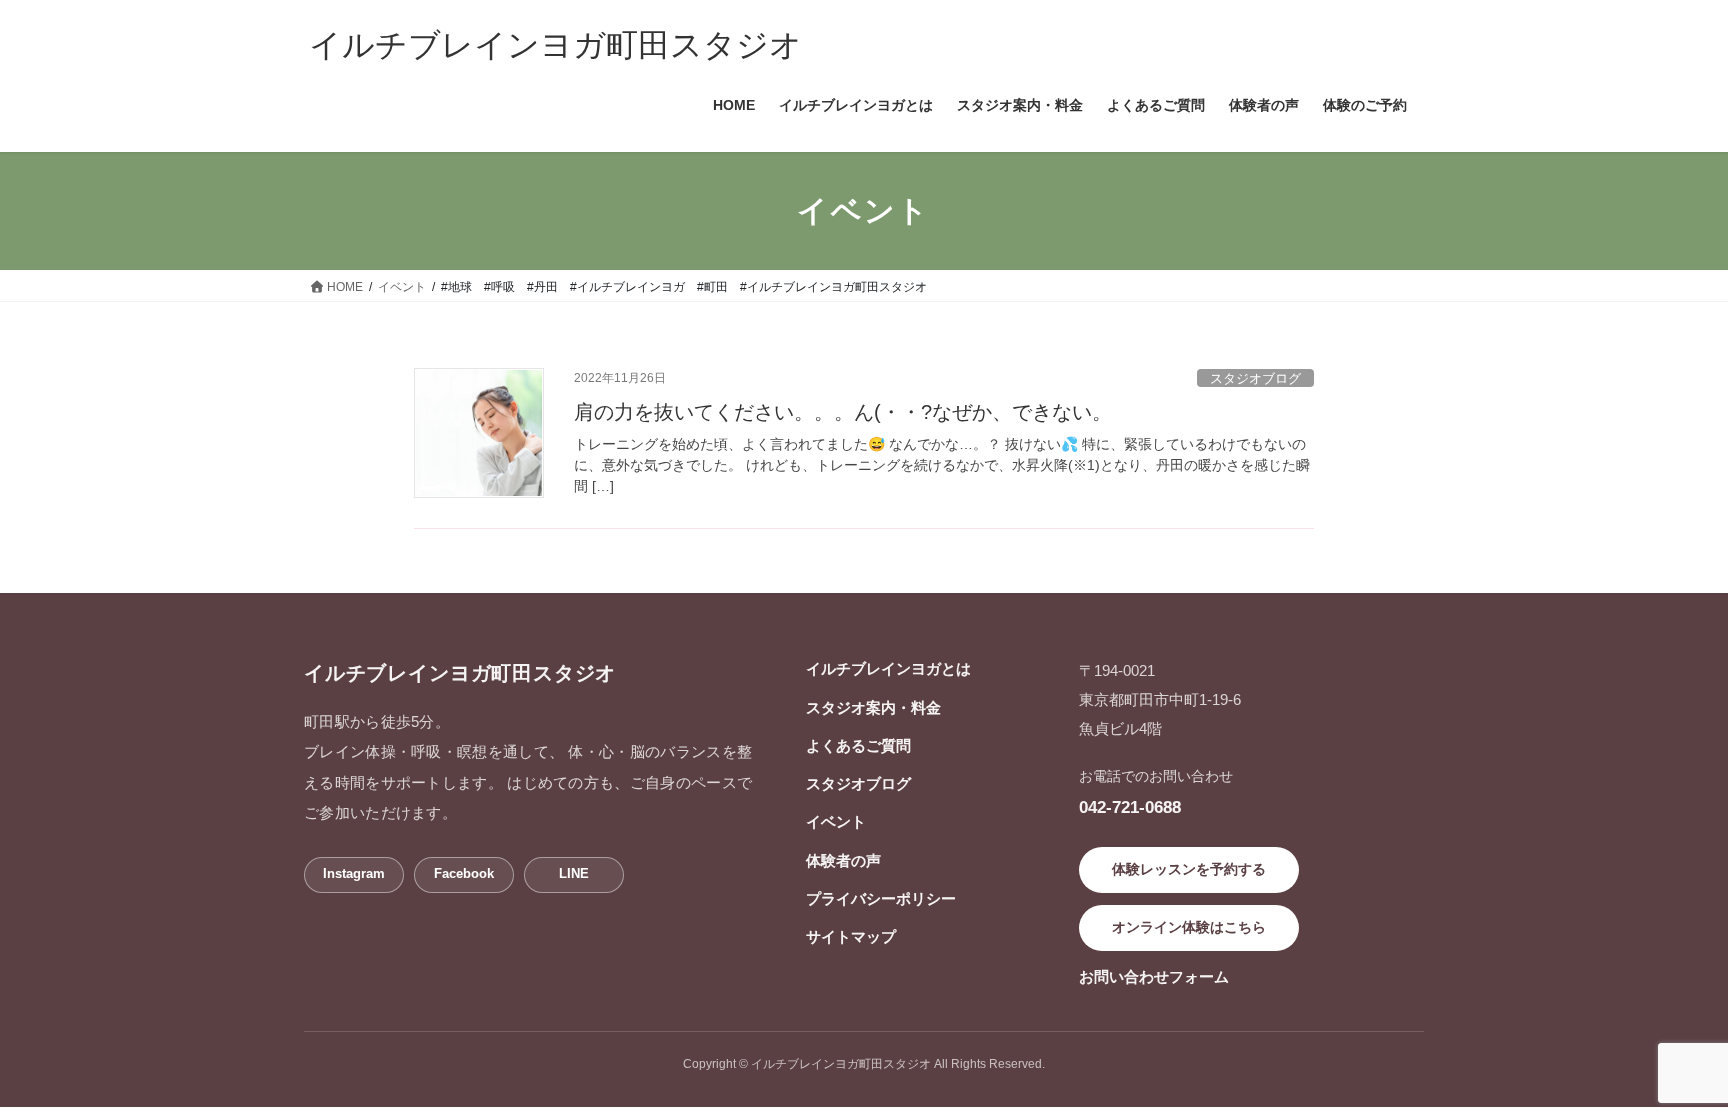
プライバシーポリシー (881, 898)
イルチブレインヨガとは (888, 668)
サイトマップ (851, 936)
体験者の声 (843, 860)
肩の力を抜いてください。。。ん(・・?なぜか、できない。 (843, 412)
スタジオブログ (1255, 378)
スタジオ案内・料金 (873, 707)
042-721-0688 (1130, 807)
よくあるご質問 (858, 745)
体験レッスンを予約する (1189, 869)
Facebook (464, 873)
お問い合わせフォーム (1154, 976)
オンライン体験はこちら (1189, 927)
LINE (574, 873)
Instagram (354, 873)
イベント (836, 821)
